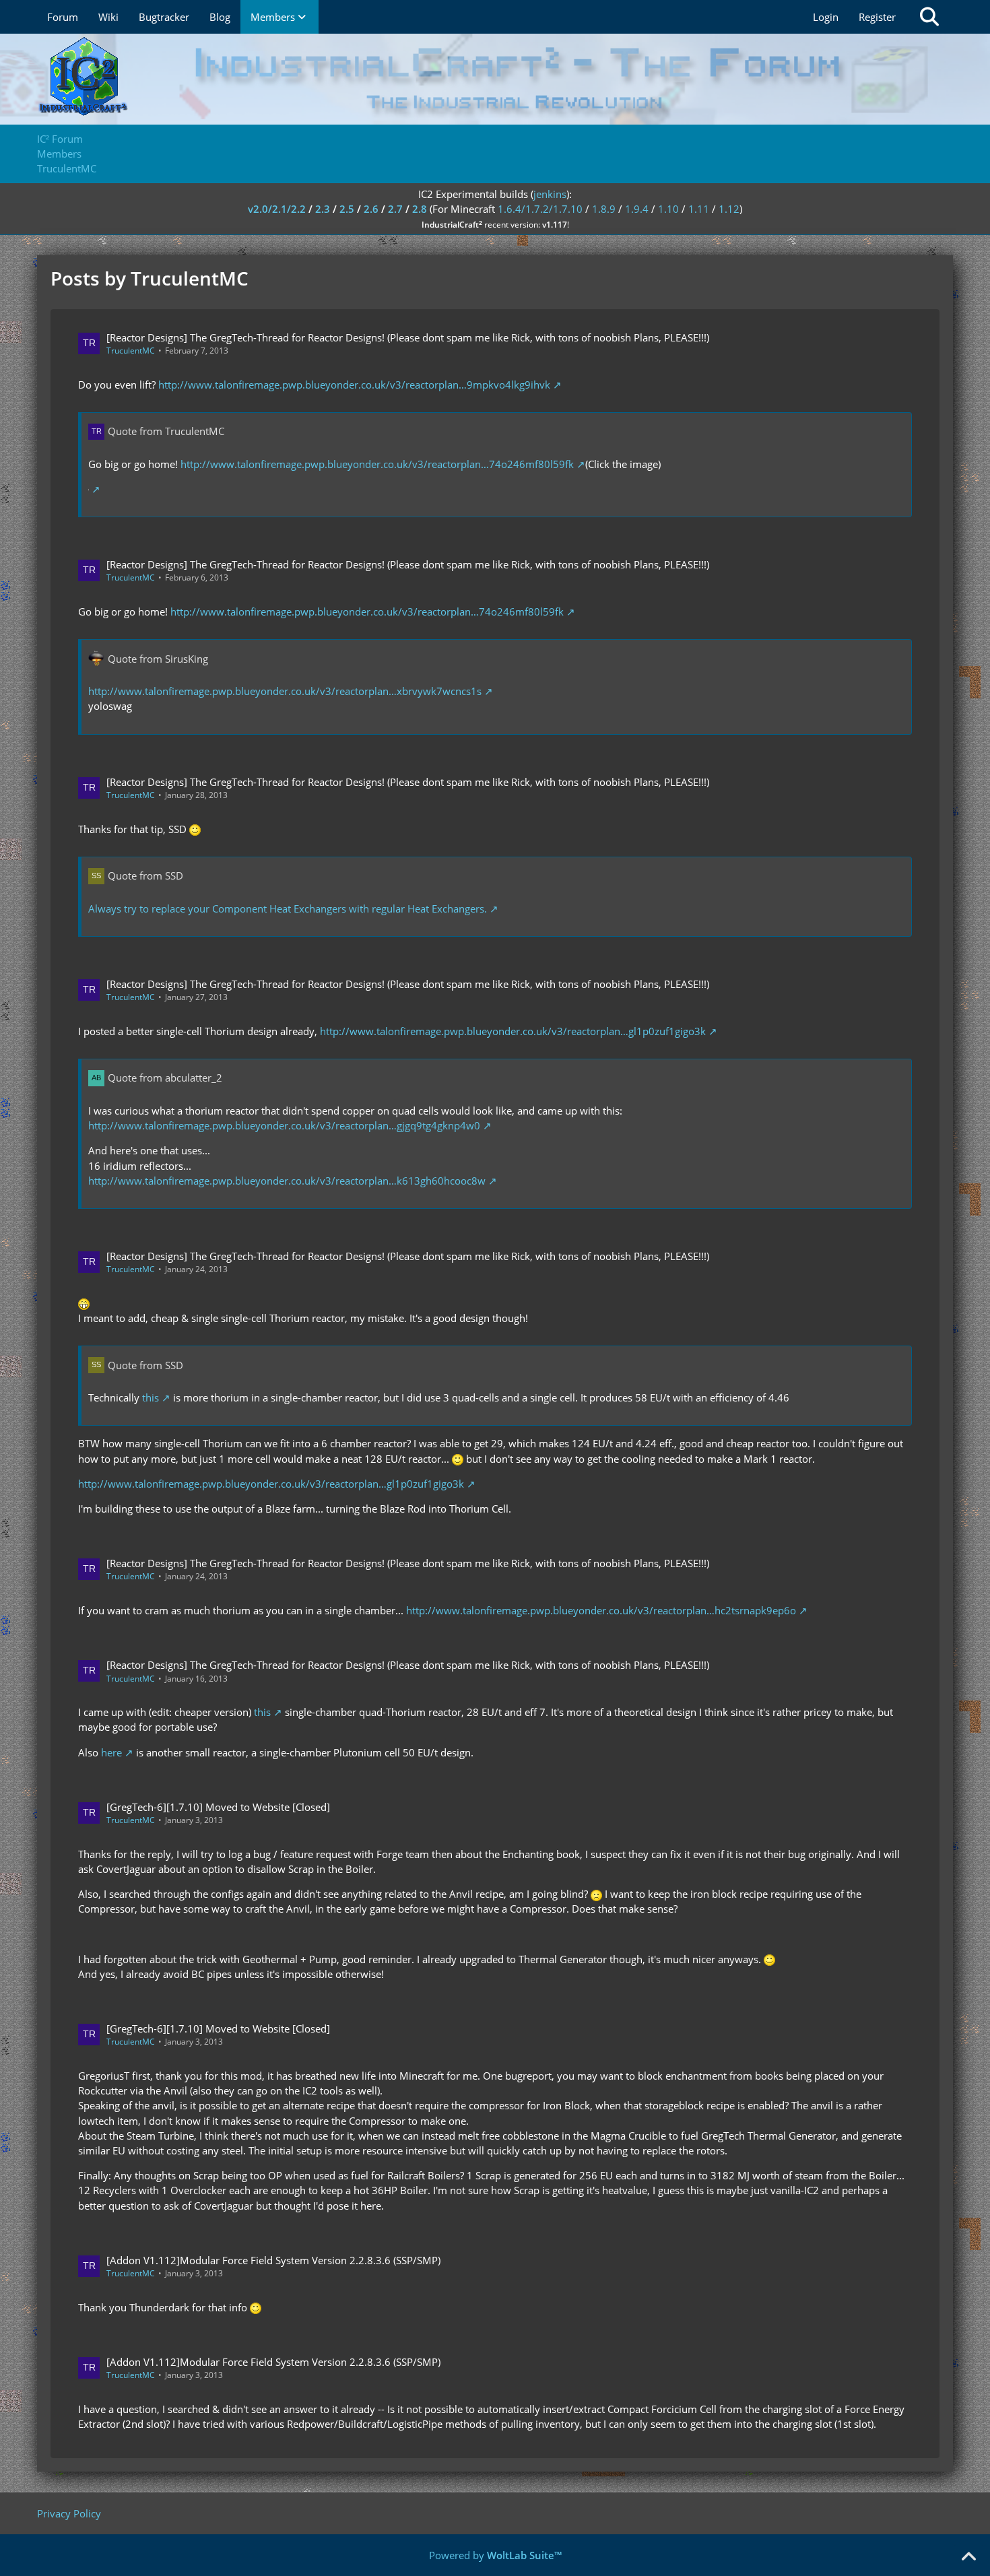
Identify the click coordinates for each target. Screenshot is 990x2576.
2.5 (347, 209)
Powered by (495, 2555)
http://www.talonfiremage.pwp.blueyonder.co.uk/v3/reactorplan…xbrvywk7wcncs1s (285, 691)
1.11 (699, 209)
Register (877, 17)
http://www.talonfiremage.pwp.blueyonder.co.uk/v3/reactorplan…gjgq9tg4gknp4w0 (284, 1125)
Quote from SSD (145, 876)
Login (826, 17)
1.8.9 (604, 209)
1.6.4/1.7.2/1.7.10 (540, 209)
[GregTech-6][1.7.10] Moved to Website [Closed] (218, 1807)
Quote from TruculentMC (166, 431)
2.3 (323, 209)
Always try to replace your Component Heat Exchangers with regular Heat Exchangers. (288, 909)
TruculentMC (131, 351)
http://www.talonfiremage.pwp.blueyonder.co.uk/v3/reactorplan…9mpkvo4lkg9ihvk (354, 385)
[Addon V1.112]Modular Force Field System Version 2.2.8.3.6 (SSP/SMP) (273, 2260)
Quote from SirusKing (158, 659)
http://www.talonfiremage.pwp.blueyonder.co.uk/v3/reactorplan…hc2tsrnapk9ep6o (601, 1610)
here (111, 1752)
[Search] (929, 17)
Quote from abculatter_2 (165, 1078)
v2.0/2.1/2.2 (277, 209)
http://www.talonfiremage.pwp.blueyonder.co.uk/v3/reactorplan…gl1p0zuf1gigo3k (513, 1031)
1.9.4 (637, 209)
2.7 (395, 209)
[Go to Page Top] (968, 2557)
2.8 (420, 209)
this (151, 1397)
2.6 (371, 209)
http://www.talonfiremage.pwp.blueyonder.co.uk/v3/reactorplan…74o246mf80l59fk (377, 464)
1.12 (729, 209)
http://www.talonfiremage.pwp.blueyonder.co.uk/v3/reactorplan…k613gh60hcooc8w (287, 1181)
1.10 (668, 209)
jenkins (550, 194)
